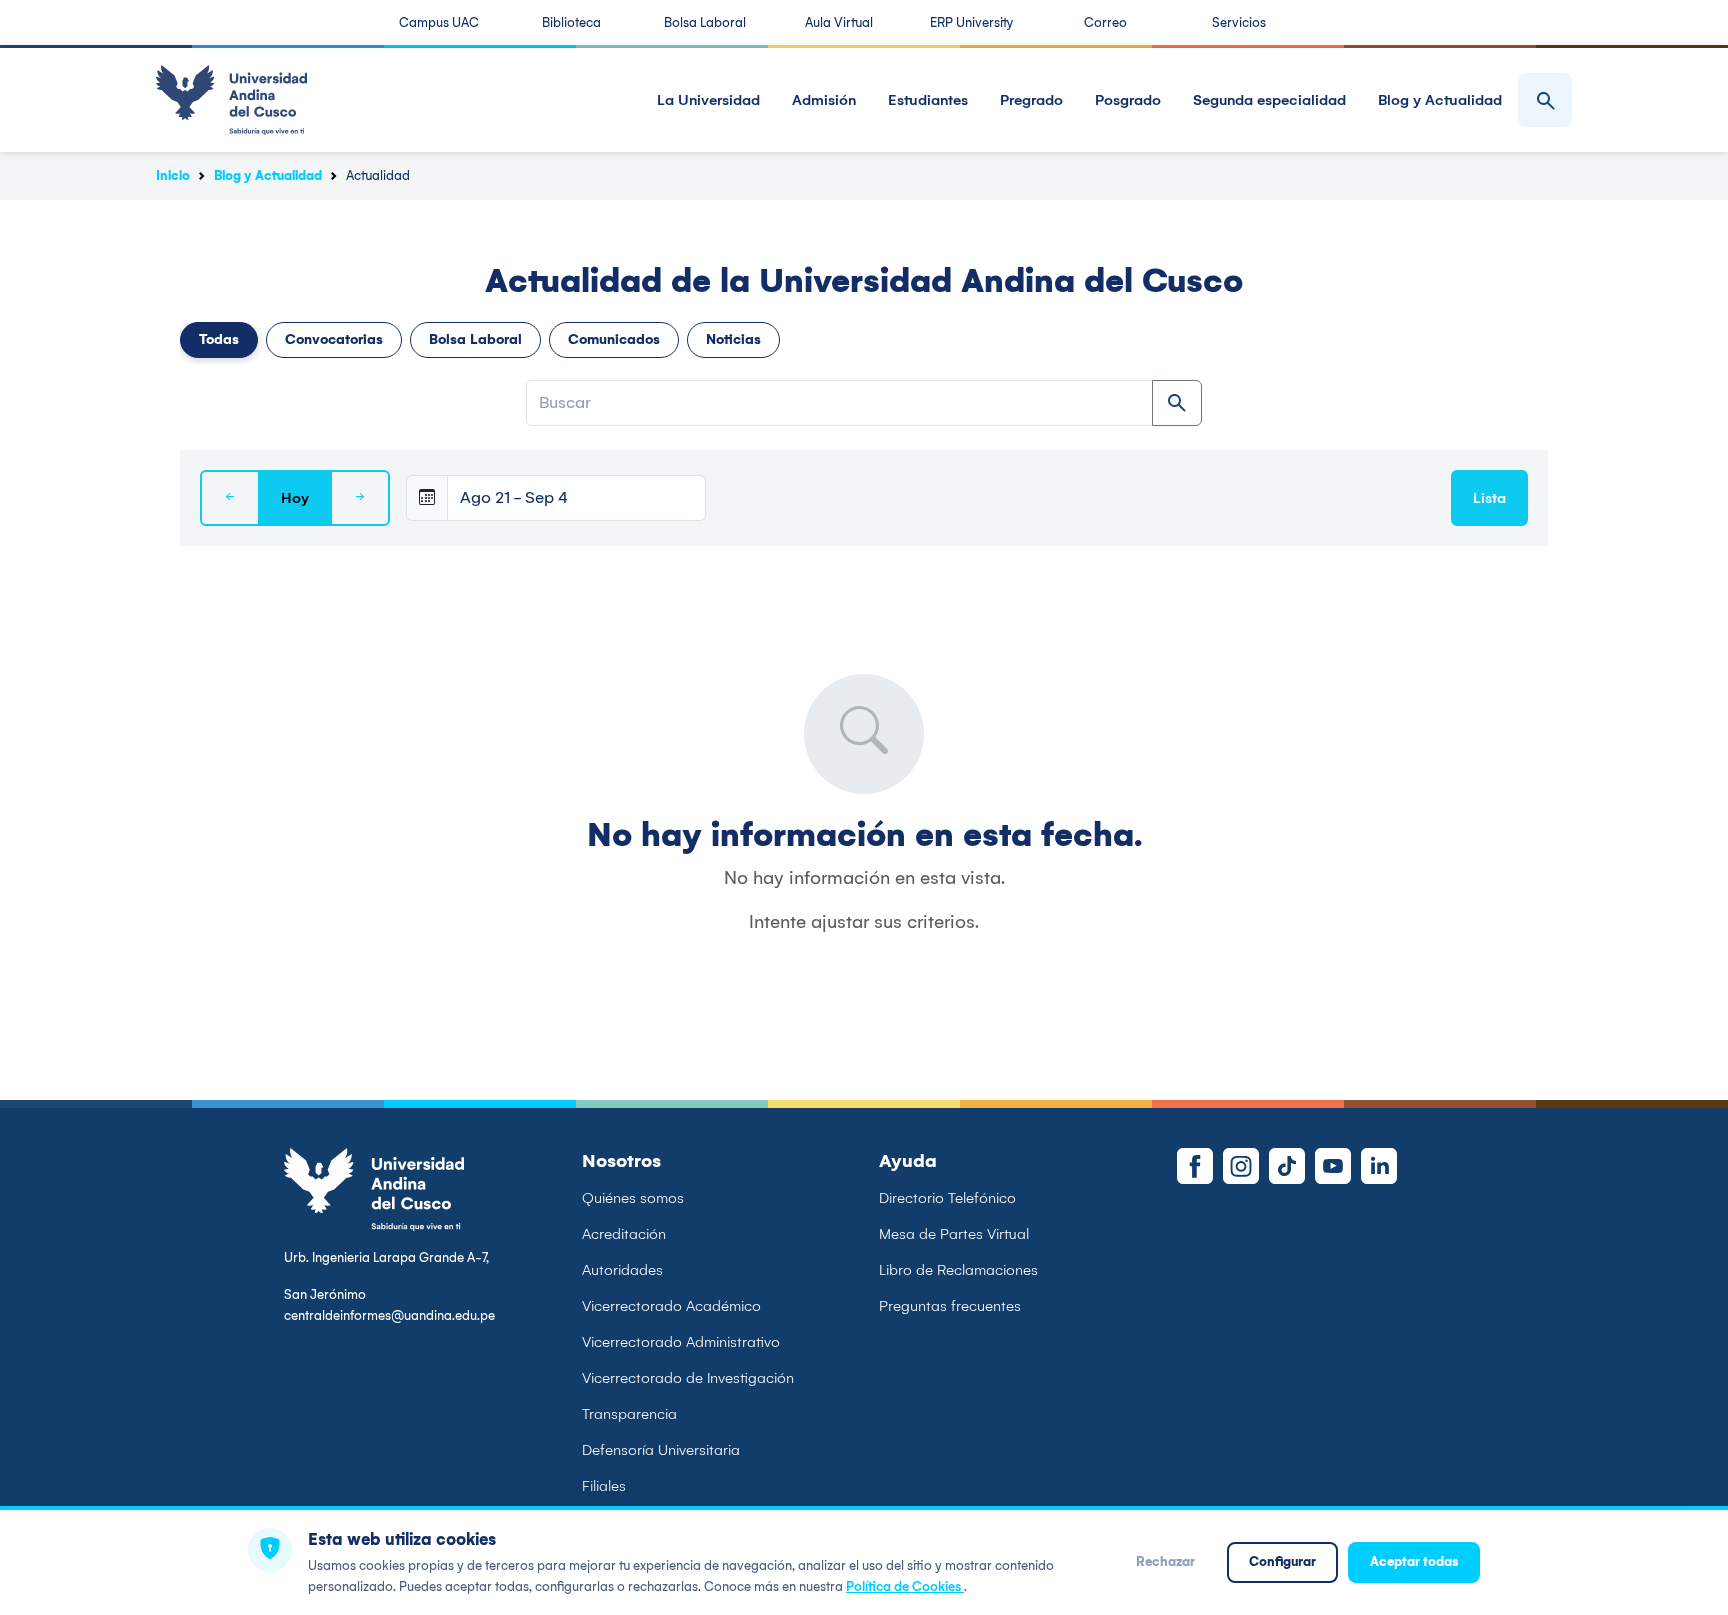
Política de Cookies (905, 1586)
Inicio (173, 175)
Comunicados (614, 339)
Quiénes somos (633, 1198)
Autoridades (622, 1270)
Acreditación (624, 1234)
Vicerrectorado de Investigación (688, 1378)
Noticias (733, 339)
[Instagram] (1241, 1166)
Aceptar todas (1414, 1561)
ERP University (971, 22)
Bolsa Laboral (705, 22)
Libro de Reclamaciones (958, 1270)
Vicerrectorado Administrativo (681, 1342)
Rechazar (1165, 1561)
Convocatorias (334, 339)
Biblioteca (571, 22)
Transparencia (629, 1414)
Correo (1105, 22)
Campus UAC (439, 22)
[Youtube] (1333, 1166)
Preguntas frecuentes (950, 1306)
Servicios (1239, 22)
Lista (1489, 498)
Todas (219, 339)
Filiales (604, 1486)
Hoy (295, 498)
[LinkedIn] (1379, 1166)
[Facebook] (1195, 1166)
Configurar (1282, 1561)
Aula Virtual (839, 22)
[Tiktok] (1287, 1166)
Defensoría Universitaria (661, 1450)
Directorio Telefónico (947, 1198)
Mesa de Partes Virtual (954, 1234)
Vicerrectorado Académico (671, 1306)
